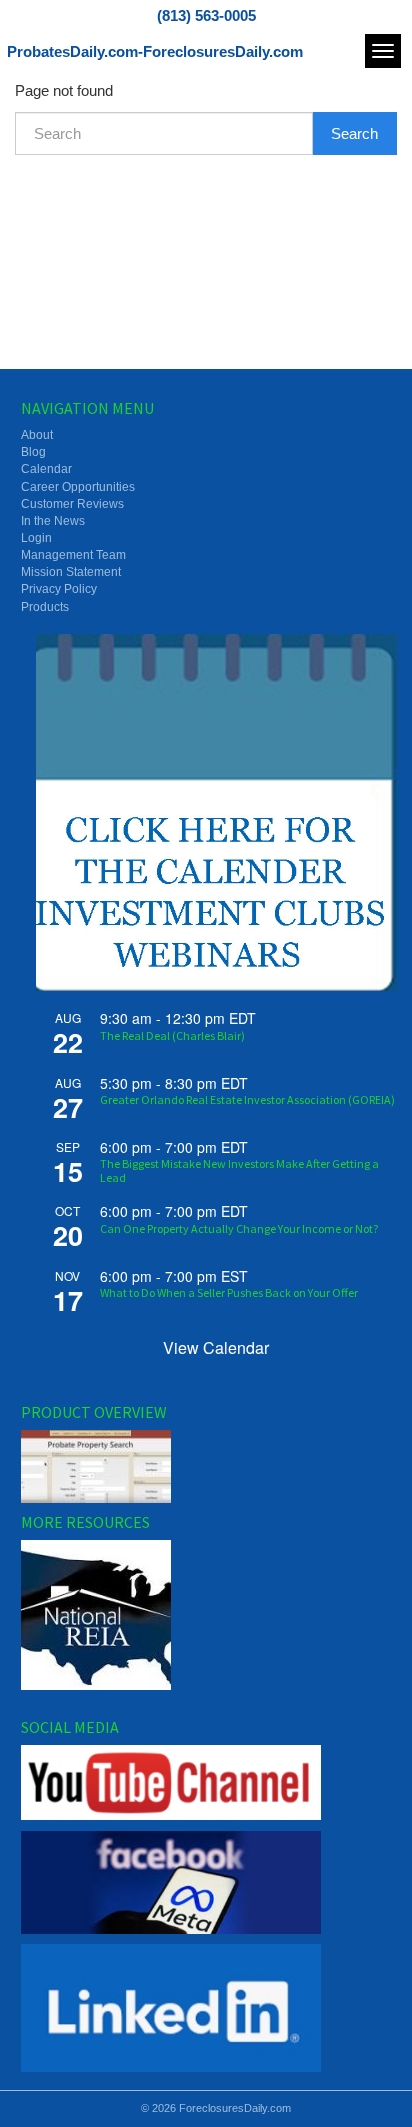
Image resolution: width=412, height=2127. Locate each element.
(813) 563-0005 (206, 15)
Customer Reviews (72, 504)
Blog (33, 452)
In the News (53, 521)
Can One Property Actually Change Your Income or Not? (239, 1228)
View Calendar (216, 1347)
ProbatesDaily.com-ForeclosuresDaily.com (155, 51)
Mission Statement (71, 572)
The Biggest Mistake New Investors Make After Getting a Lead (239, 1170)
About (37, 435)
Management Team (73, 555)
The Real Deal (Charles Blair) (172, 1035)
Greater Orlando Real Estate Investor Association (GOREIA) (247, 1099)
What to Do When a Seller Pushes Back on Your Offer (229, 1292)
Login (36, 538)
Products (45, 607)
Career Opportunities (78, 487)
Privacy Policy (59, 589)
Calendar (46, 469)
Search (354, 133)
